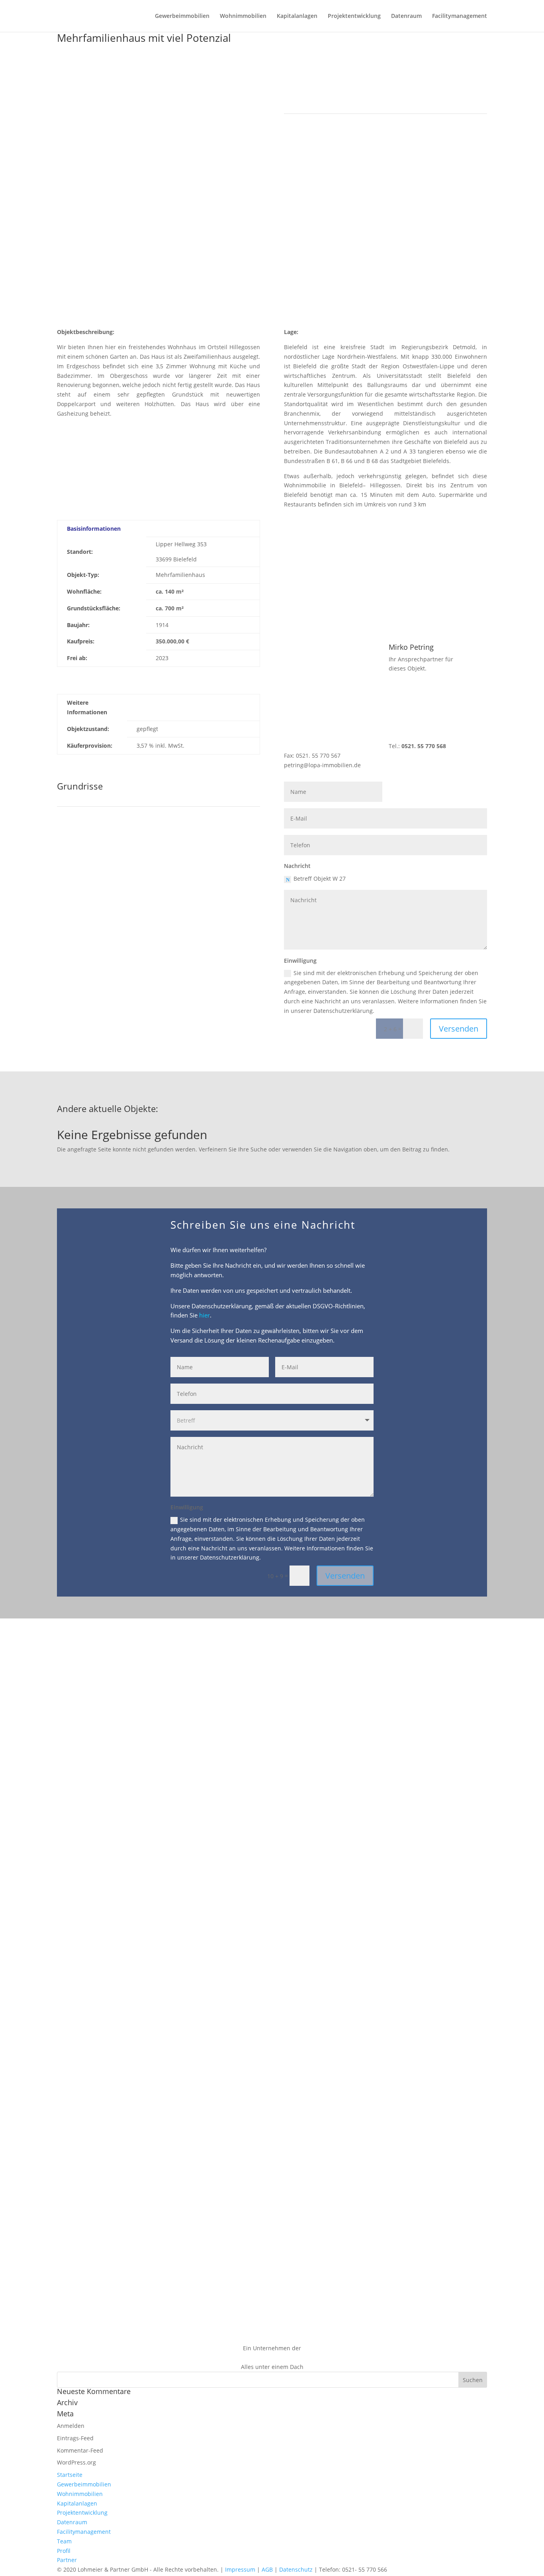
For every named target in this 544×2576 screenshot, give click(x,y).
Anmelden (71, 2426)
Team (64, 2541)
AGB (267, 2569)
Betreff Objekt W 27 (320, 879)
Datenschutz (296, 2569)
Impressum (240, 2569)
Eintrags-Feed (75, 2438)
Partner (67, 2560)
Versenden (459, 1029)
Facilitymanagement (460, 16)
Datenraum (406, 16)
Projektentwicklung (354, 16)
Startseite (70, 2475)
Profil (64, 2551)
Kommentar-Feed (80, 2450)
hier (204, 1315)
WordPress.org (76, 2462)
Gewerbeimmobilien (182, 16)
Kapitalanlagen (297, 16)
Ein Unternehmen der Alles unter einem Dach (272, 2358)
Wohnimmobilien (243, 16)
